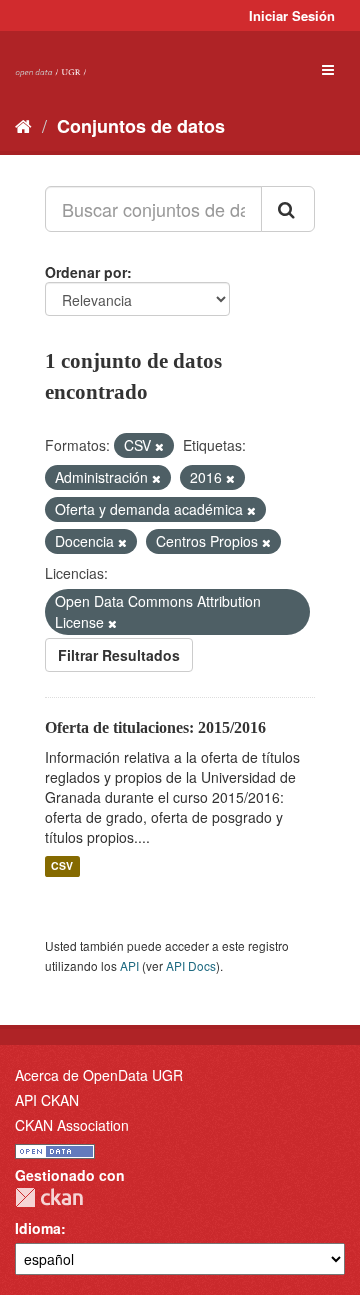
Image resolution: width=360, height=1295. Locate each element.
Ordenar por (86, 272)
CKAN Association (72, 1125)
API (129, 965)
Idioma (38, 1228)
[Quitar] (159, 446)
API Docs (191, 965)
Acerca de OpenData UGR (99, 1075)
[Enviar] (288, 209)
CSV (62, 866)
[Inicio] (23, 125)
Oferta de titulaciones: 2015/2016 (155, 727)
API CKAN (47, 1100)
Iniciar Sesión (292, 15)
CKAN (49, 1197)
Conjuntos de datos (141, 126)
